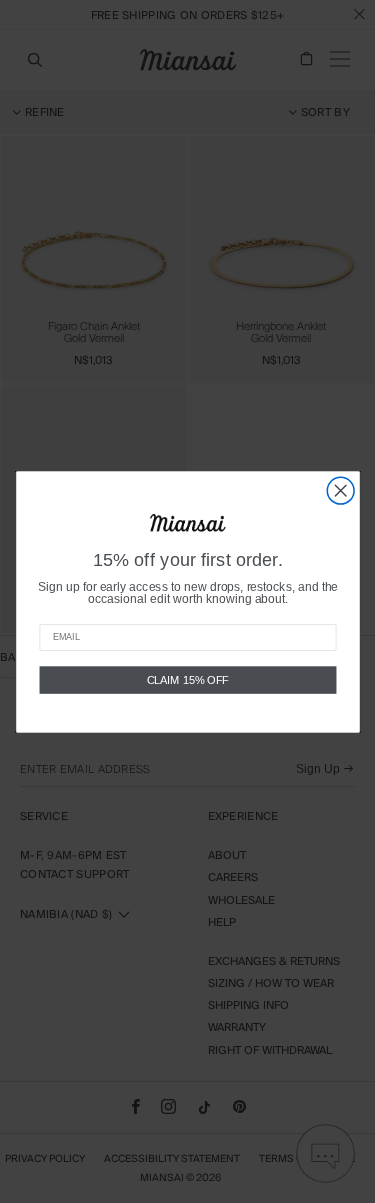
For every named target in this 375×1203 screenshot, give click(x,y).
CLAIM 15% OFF (187, 679)
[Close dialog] (340, 490)
